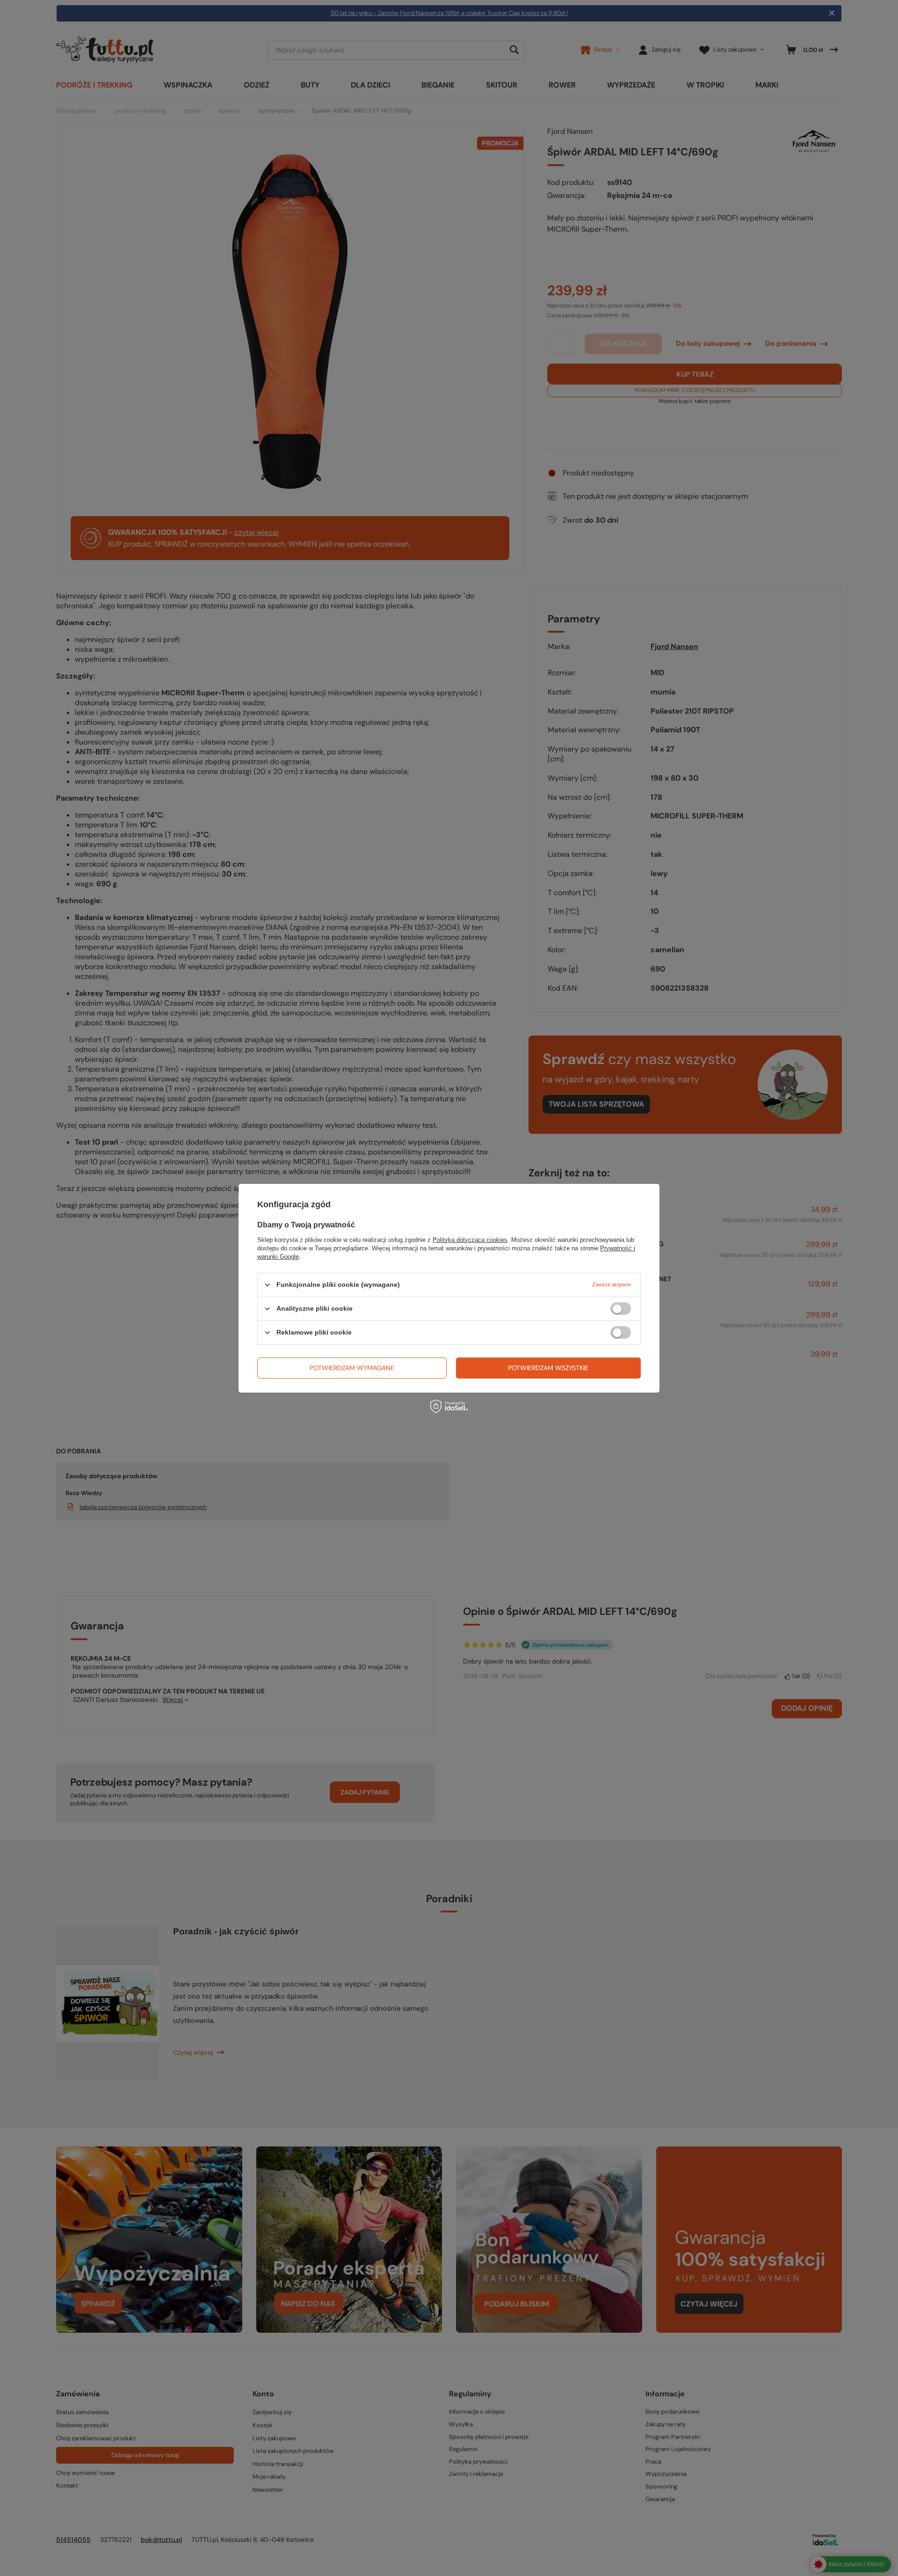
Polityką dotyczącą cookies (470, 1239)
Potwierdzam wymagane (352, 1368)
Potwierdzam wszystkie (548, 1368)
